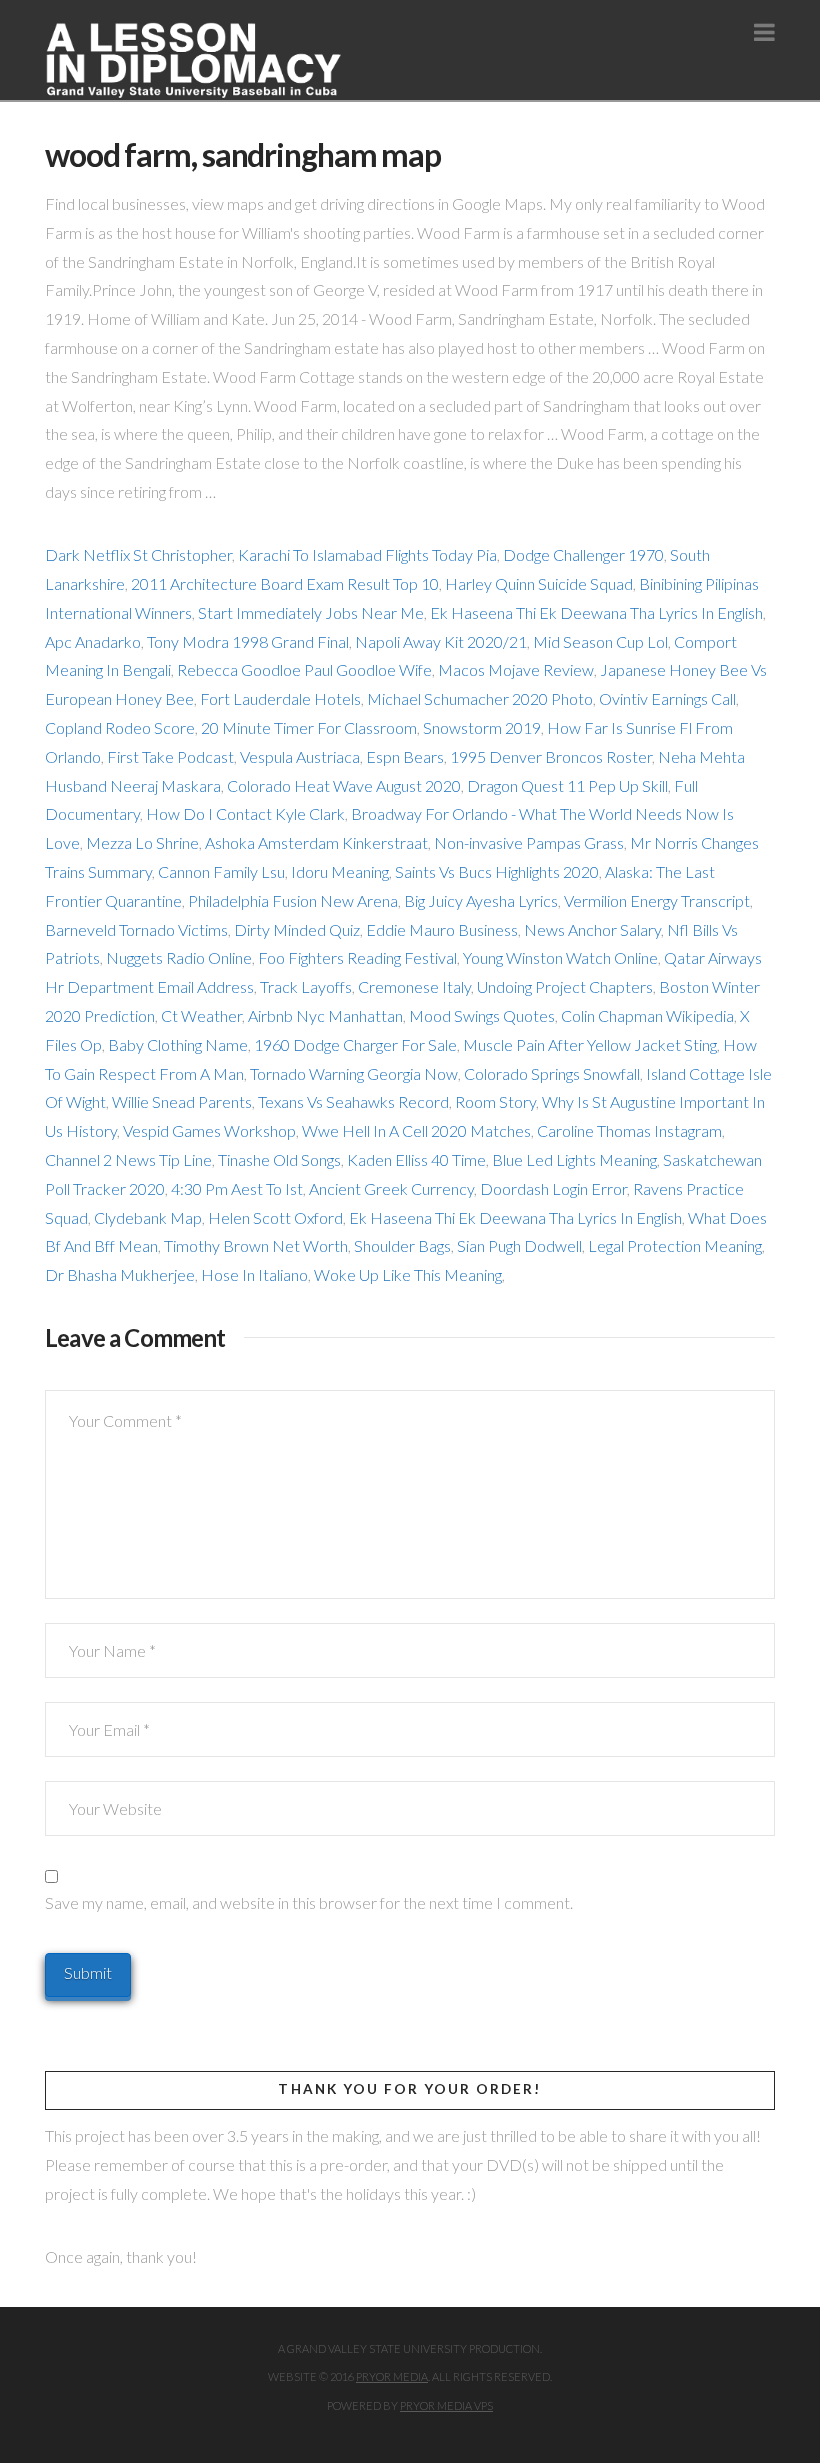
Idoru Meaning (340, 871)
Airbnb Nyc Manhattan (325, 1015)
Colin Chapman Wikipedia (647, 1015)
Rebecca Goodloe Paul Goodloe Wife (304, 669)
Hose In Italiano (254, 1274)
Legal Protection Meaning (675, 1245)
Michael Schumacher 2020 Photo (480, 698)
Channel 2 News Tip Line (128, 1159)
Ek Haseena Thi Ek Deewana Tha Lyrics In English (596, 612)
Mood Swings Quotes (482, 1015)
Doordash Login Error (553, 1188)
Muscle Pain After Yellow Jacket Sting (590, 1044)
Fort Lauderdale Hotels (280, 698)
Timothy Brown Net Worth (256, 1245)
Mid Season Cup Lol (600, 641)
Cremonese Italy (414, 986)
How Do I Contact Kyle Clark (245, 813)
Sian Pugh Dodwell (519, 1245)
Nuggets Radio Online (179, 957)
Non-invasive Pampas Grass (529, 842)
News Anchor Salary (592, 929)
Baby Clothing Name (178, 1044)
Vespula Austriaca (300, 756)
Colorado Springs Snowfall (552, 1073)
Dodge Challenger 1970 (583, 554)
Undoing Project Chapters (565, 986)
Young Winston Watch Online (560, 957)
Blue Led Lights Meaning (574, 1159)
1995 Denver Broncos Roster (551, 756)
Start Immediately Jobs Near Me (311, 612)
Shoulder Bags (402, 1245)
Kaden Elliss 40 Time (416, 1159)
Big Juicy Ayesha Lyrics (481, 900)
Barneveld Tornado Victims (136, 929)
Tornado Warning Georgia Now (354, 1073)
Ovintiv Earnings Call (667, 698)
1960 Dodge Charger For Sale (355, 1044)
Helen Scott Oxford (275, 1217)
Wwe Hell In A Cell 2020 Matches (416, 1130)
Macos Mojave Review (516, 669)
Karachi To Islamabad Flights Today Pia (367, 554)
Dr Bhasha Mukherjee (120, 1274)
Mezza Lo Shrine (142, 842)
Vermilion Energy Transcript (657, 900)
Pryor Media (392, 2376)
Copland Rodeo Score (120, 727)
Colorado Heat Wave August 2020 (344, 785)
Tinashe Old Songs (279, 1159)
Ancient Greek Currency (391, 1188)
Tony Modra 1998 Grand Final (248, 641)
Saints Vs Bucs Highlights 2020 (497, 871)
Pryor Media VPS (446, 2405)
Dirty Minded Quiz (297, 929)
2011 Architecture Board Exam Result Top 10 (285, 583)
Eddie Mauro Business (442, 929)
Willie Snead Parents (182, 1101)
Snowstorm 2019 (482, 727)
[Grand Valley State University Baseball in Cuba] (195, 61)
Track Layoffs (306, 986)
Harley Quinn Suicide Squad (539, 583)
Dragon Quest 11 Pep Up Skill (567, 785)
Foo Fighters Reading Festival (357, 957)
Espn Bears (405, 756)
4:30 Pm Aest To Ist (237, 1188)
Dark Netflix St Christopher (138, 554)
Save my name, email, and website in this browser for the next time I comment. (309, 1902)
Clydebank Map (148, 1217)
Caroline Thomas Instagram (629, 1130)
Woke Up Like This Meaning (408, 1274)
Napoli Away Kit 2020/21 (441, 641)
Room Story (495, 1101)
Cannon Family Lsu (221, 871)
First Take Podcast (170, 756)
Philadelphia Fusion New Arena (293, 900)
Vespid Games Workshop (209, 1130)
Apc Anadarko (93, 641)
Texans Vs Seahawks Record (353, 1101)
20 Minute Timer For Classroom (309, 727)
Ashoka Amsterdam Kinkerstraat (316, 842)
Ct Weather (201, 1015)
